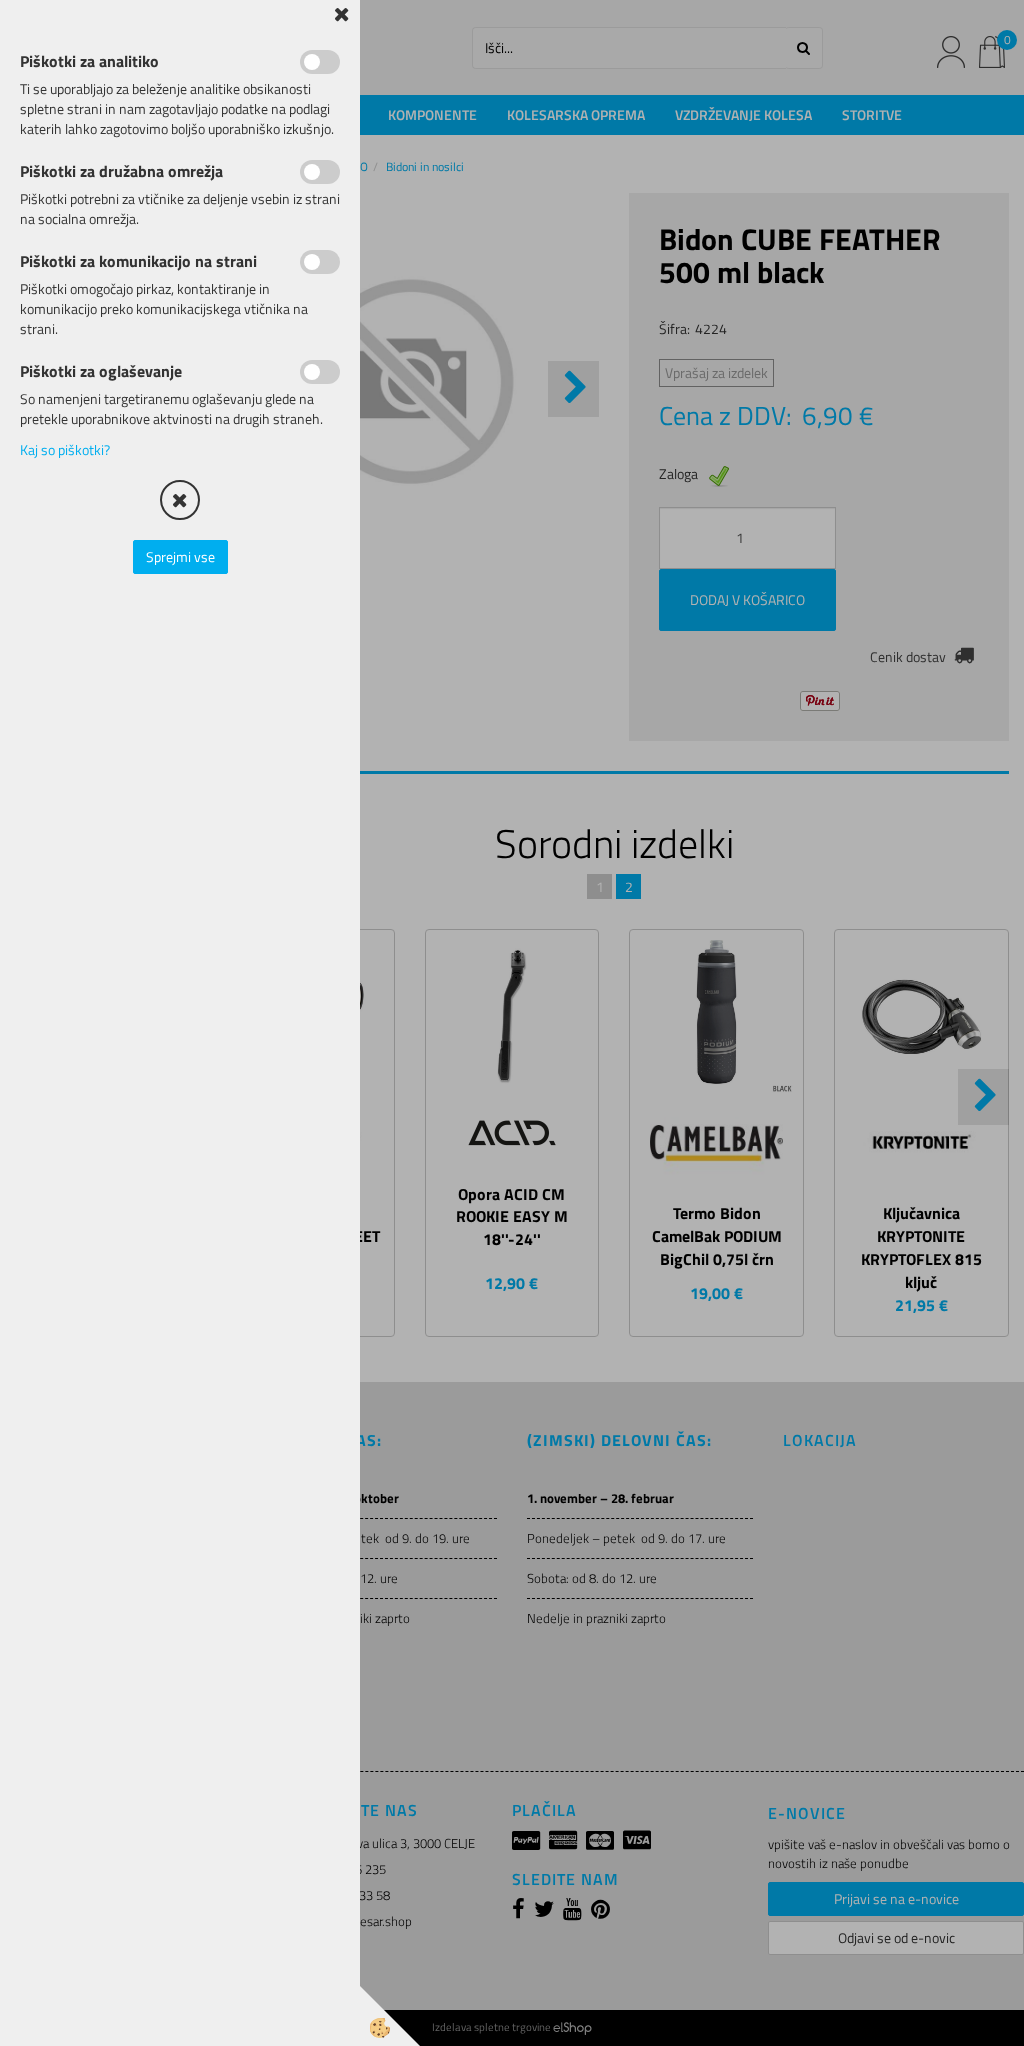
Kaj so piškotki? (65, 449)
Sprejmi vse (180, 556)
